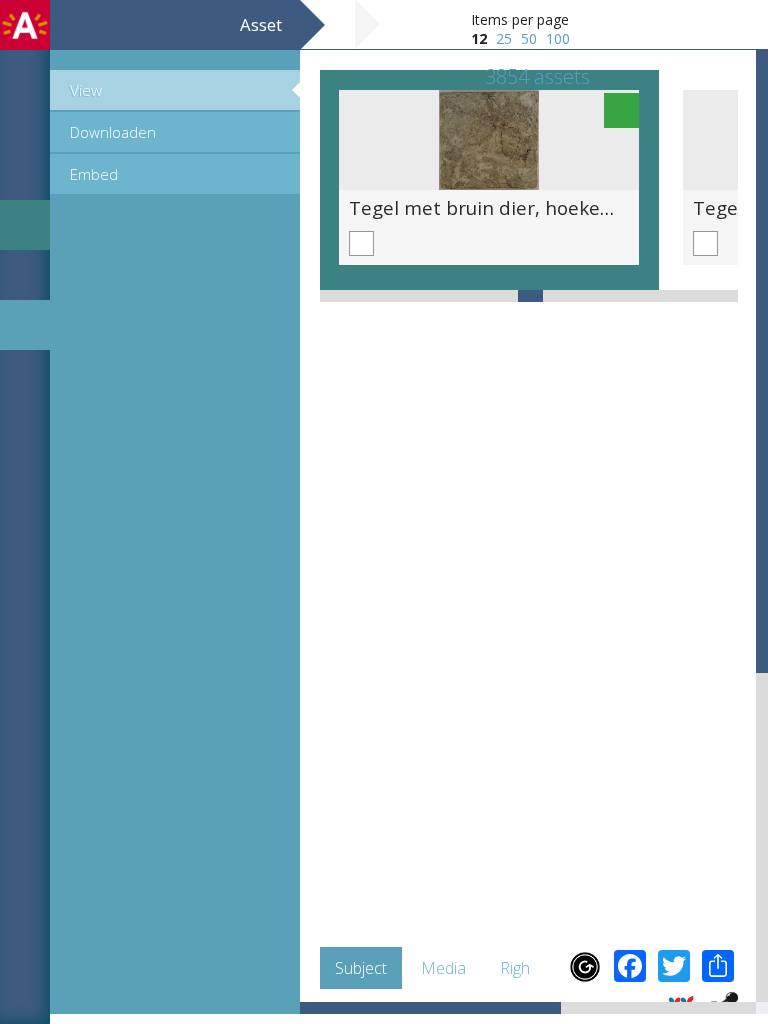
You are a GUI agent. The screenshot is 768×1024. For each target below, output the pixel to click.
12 (479, 38)
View (86, 90)
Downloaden (113, 132)
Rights (521, 968)
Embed (94, 174)
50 (529, 38)
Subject (361, 968)
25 (504, 38)
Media (443, 968)
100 (558, 38)
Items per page (520, 19)
